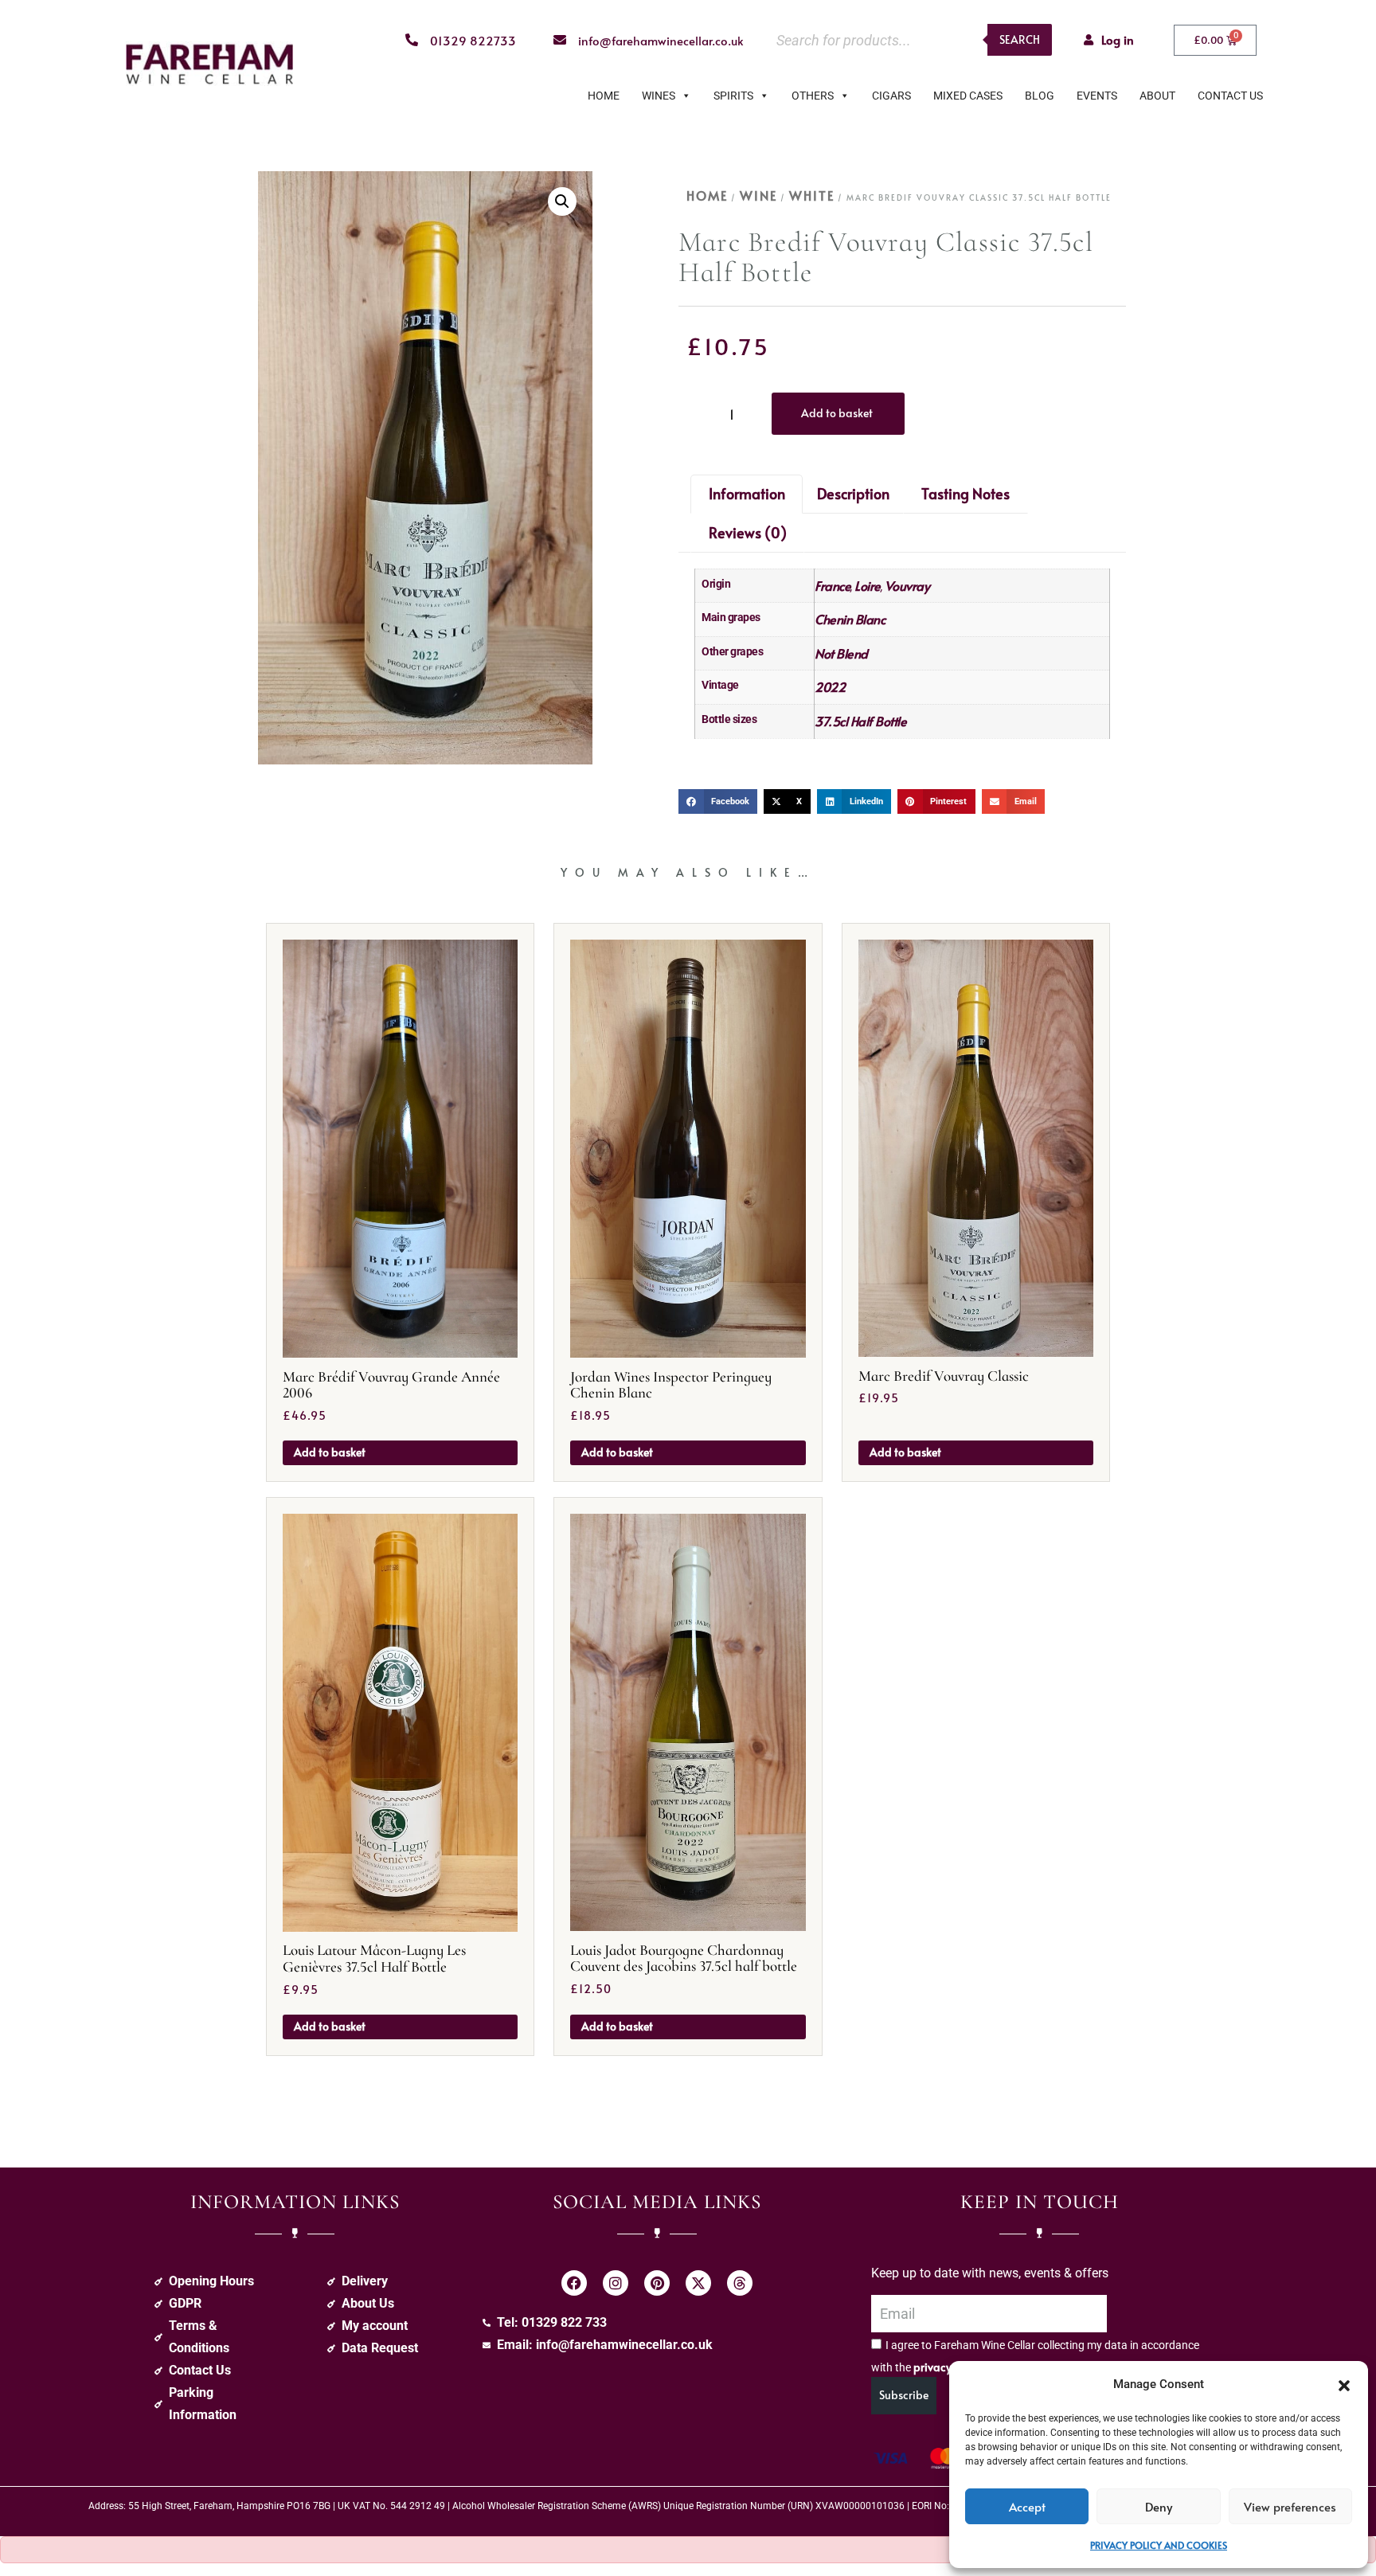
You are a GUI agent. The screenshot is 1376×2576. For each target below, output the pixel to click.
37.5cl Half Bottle (860, 721)
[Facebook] (574, 2283)
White (812, 195)
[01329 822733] (412, 40)
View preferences (1290, 2506)
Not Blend (841, 653)
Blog (1040, 96)
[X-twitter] (698, 2283)
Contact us (1230, 96)
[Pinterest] (657, 2283)
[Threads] (740, 2283)
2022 (830, 686)
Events (1097, 96)
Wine (758, 195)
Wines (659, 96)
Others (813, 96)
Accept (1027, 2506)
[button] (1344, 2384)
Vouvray (907, 585)
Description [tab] (853, 493)
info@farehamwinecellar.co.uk (661, 40)
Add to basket (837, 413)
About (1157, 96)
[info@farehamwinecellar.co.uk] (560, 40)
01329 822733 (473, 40)
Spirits (733, 96)
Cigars (891, 96)
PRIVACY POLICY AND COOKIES (1159, 2545)
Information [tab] (747, 493)
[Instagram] (616, 2283)
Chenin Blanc (850, 619)
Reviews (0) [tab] (748, 532)
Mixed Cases (968, 96)
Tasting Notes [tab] (966, 493)
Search (1020, 39)
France (833, 585)
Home (604, 96)
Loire (868, 585)
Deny (1159, 2506)
